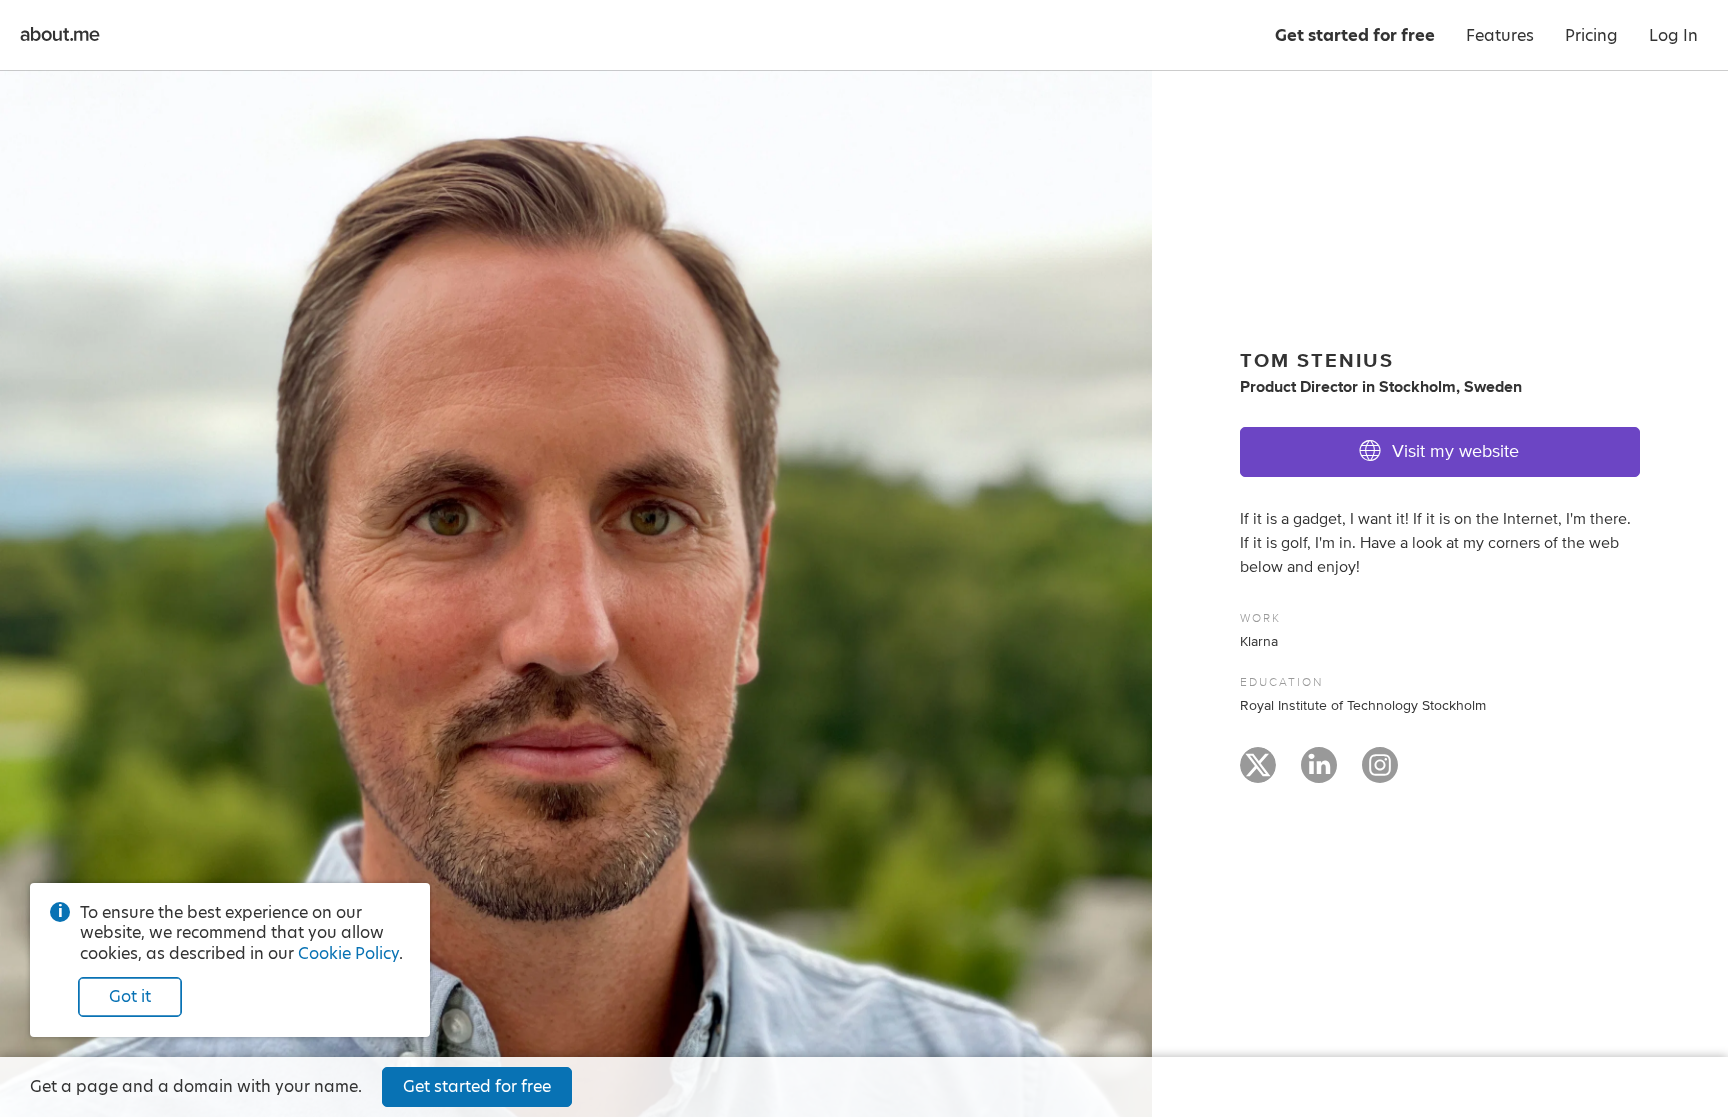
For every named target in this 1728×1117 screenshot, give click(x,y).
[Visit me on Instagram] (1380, 774)
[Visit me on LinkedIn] (1319, 774)
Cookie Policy (348, 953)
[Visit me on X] (1258, 774)
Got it (130, 996)
